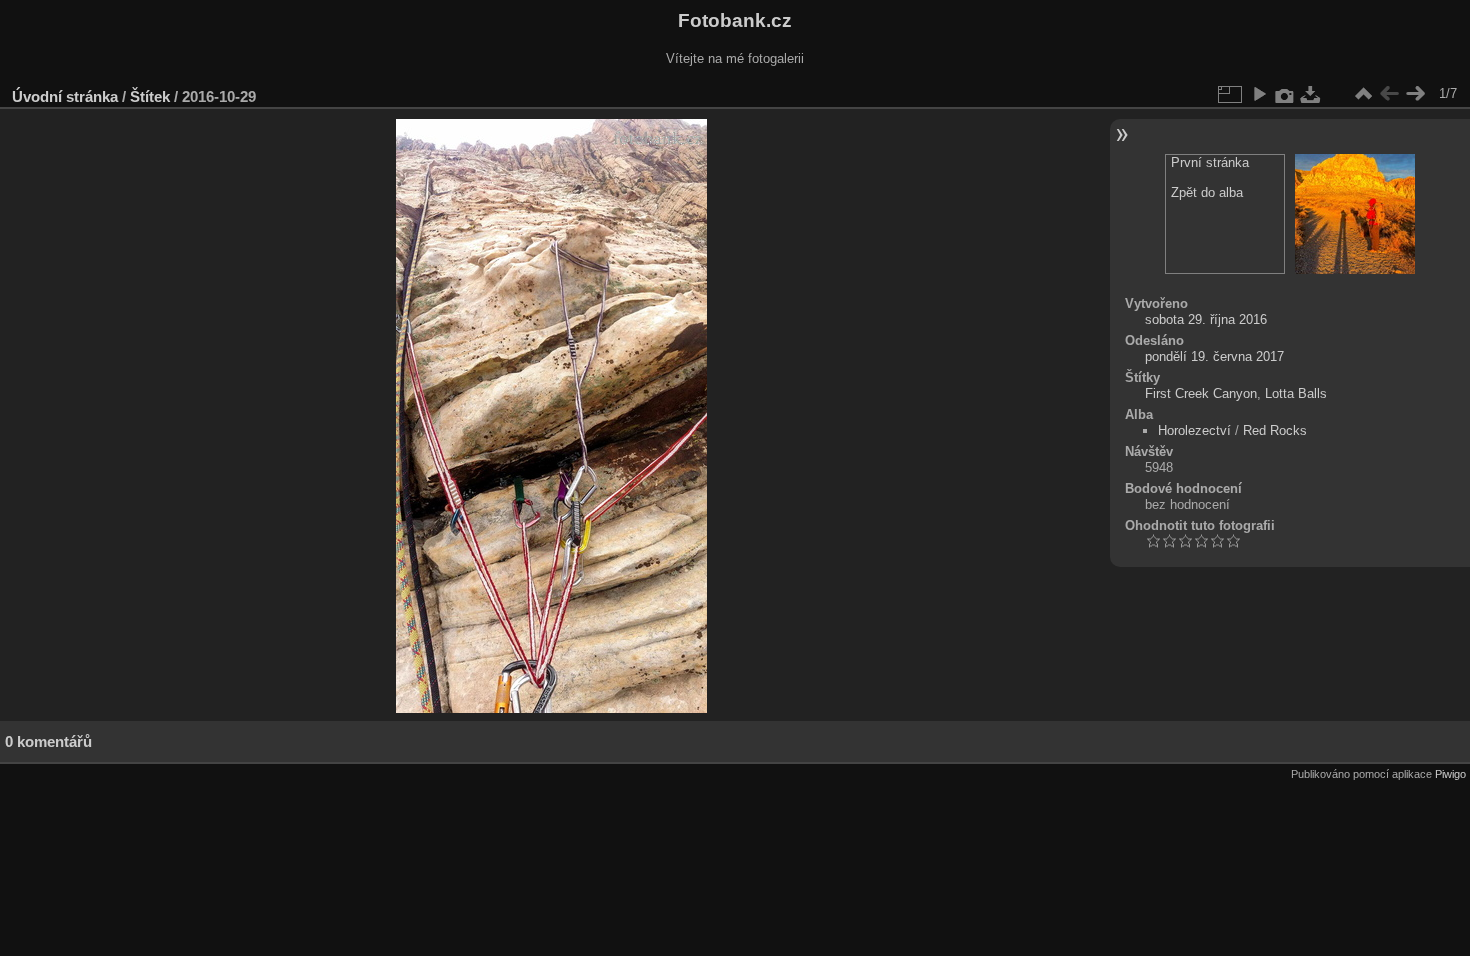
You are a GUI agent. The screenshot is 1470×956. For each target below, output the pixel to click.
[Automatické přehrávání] (1259, 94)
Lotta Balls (1296, 393)
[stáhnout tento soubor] (1311, 94)
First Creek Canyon (1201, 393)
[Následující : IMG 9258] (1415, 94)
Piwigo (1450, 774)
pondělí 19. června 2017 (1214, 356)
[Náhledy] (1363, 94)
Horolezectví (1194, 430)
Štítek (150, 96)
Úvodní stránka (65, 96)
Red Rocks (1275, 430)
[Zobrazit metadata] (1285, 94)
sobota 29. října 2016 (1206, 319)
